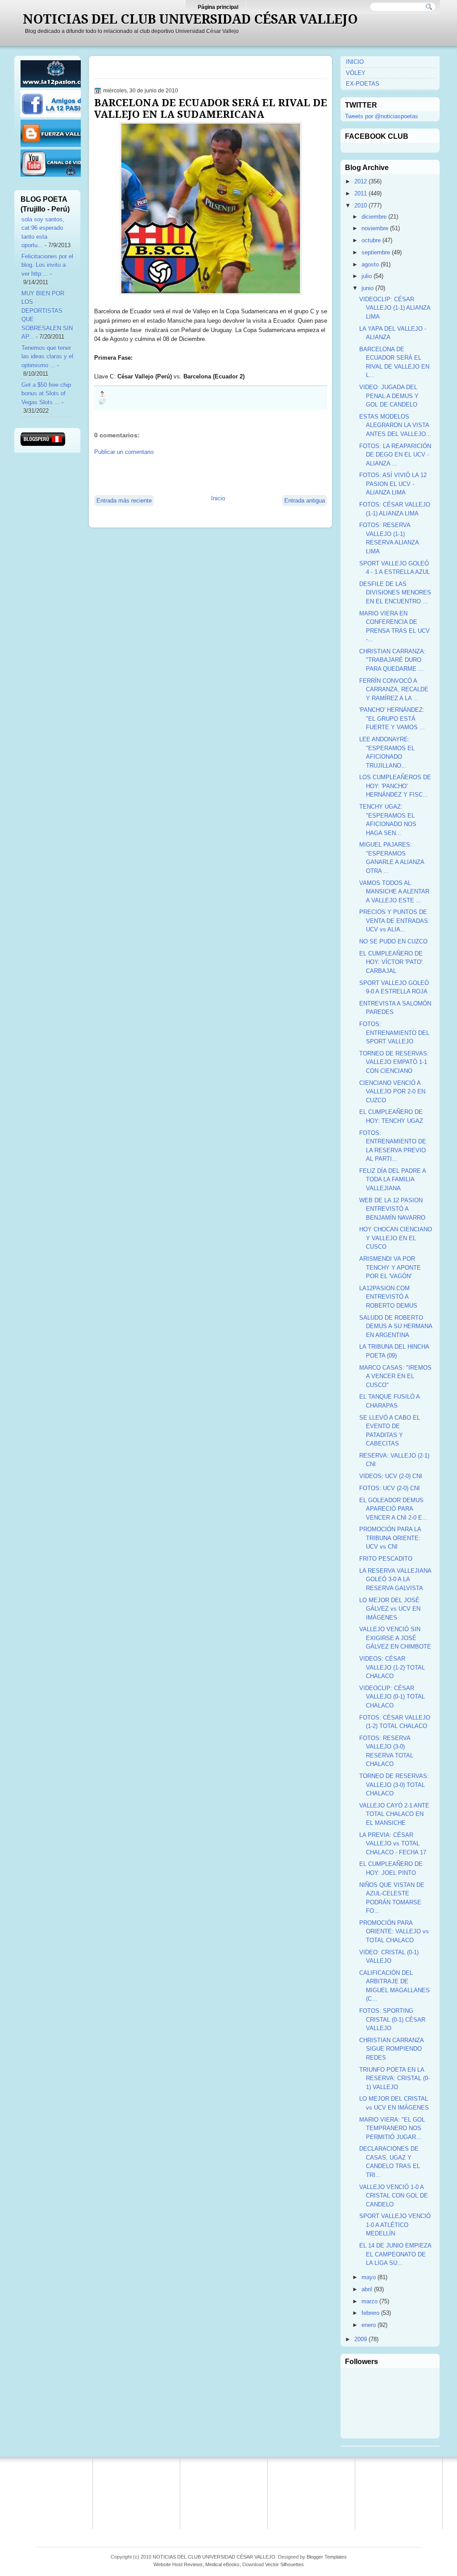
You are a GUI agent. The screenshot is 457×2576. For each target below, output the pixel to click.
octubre (371, 240)
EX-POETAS (363, 84)
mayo (369, 2277)
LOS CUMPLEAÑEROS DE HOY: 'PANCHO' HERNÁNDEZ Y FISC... (395, 786)
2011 (361, 193)
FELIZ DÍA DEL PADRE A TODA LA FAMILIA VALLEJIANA (393, 1180)
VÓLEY (356, 73)
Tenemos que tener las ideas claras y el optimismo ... (47, 357)
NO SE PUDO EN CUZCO (393, 941)
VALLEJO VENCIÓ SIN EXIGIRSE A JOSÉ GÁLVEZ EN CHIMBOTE (395, 1638)
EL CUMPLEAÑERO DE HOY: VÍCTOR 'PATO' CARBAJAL (391, 962)
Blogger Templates (327, 2557)
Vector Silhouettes (285, 2564)
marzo (370, 2301)
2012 (361, 181)
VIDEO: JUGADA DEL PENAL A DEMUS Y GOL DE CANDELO (389, 396)
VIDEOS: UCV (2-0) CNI (391, 1476)
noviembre (375, 228)
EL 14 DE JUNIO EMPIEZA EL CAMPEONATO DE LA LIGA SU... (395, 2254)
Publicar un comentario (124, 452)
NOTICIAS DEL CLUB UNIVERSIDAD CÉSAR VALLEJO (190, 19)
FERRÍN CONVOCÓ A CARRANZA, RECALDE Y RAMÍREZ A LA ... (394, 690)
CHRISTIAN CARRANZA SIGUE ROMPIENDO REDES (391, 2049)
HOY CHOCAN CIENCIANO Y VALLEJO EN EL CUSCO (396, 1238)
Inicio (218, 498)
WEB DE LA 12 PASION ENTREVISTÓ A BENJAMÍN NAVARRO (392, 1209)
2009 (361, 2339)
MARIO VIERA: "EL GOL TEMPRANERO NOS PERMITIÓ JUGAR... (392, 2128)
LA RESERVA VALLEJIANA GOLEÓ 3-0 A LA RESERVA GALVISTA (395, 1579)
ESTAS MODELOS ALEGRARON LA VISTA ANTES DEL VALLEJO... (395, 425)
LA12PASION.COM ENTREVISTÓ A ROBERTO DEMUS (388, 1297)
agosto (370, 264)
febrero (370, 2313)
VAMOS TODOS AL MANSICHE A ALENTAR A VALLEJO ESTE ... (394, 892)
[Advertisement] (199, 474)
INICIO (355, 62)
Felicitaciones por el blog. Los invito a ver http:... (47, 265)
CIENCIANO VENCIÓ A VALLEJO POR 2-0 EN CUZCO (392, 1092)
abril (367, 2289)
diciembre (374, 217)
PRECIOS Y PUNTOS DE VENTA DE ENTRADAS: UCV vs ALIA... (395, 921)
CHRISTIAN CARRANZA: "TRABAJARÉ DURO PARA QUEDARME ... (393, 660)
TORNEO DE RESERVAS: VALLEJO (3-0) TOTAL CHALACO (394, 1785)
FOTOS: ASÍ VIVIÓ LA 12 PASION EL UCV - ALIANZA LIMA (393, 484)
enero (369, 2325)
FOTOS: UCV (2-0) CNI (390, 1488)
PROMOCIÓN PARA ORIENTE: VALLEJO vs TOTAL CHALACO (394, 1932)
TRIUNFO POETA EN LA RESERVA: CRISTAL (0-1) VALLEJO (395, 2078)
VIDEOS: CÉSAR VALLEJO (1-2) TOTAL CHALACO (392, 1667)
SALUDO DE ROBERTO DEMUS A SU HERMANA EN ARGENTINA (396, 1326)
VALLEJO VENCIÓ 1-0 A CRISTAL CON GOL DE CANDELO (394, 2196)
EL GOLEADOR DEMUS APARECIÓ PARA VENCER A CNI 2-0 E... (393, 1509)
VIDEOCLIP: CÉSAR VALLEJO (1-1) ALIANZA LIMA (395, 308)
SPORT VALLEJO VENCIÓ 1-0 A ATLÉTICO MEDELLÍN (395, 2225)
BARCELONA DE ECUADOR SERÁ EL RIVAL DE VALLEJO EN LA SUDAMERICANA (211, 108)
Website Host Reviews (178, 2564)
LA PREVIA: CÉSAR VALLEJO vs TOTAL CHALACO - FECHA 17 (393, 1844)
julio (367, 276)
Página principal (218, 7)
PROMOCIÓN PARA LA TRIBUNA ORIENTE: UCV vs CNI (390, 1538)
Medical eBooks (222, 2564)
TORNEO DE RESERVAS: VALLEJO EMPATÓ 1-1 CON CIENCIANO (394, 1062)
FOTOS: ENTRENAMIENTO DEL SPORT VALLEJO (394, 1033)
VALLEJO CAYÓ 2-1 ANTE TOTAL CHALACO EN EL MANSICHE (394, 1814)
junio (368, 288)
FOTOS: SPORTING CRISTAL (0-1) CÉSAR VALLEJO (392, 2019)
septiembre (376, 252)
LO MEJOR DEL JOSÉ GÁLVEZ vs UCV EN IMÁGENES (390, 1609)
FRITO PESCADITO (386, 1559)
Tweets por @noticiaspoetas (382, 116)
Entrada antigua (305, 501)
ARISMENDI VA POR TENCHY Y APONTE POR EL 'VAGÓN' (390, 1267)
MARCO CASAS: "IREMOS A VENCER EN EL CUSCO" (395, 1376)
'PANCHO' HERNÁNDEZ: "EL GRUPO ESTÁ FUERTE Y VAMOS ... (392, 719)
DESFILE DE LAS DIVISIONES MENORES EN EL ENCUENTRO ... (395, 593)
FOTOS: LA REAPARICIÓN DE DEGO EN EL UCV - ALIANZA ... (395, 455)
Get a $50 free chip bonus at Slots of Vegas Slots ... (46, 394)
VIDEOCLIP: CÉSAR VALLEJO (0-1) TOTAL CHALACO (392, 1697)
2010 (361, 206)
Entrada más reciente (124, 501)
